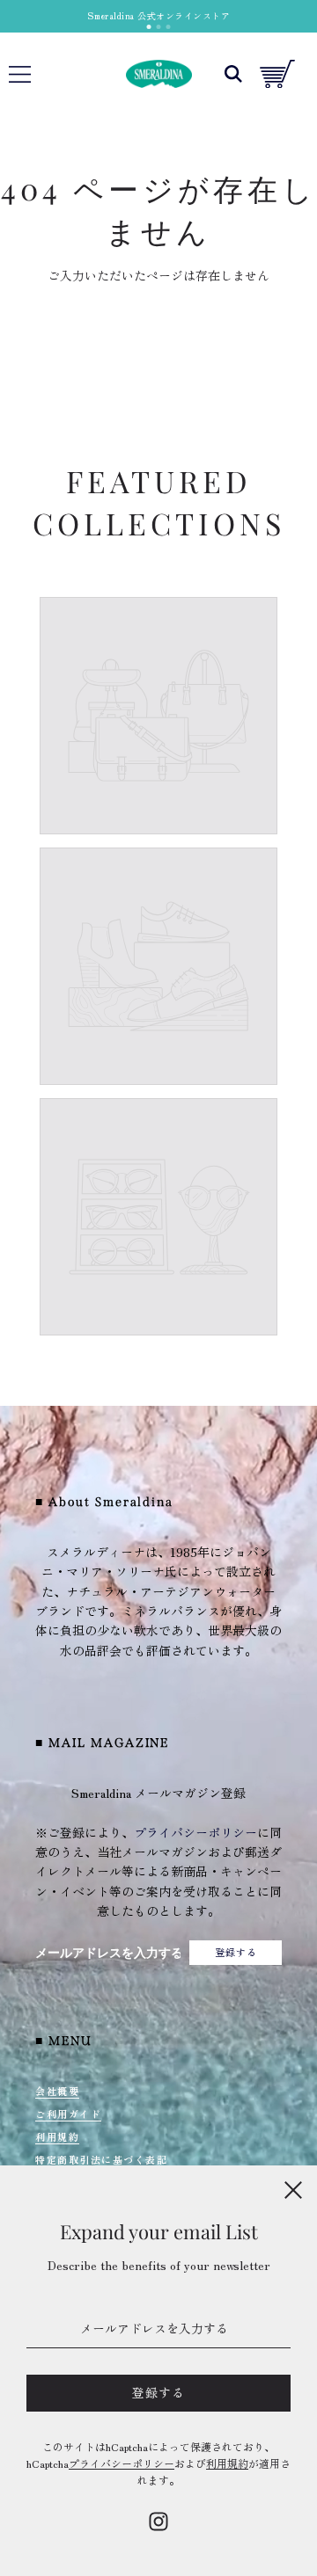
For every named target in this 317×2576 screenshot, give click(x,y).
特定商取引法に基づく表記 (101, 2159)
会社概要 (57, 2091)
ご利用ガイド (68, 2114)
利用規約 (57, 2136)
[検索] (233, 74)
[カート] (277, 74)
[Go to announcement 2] (159, 27)
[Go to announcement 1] (149, 27)
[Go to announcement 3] (169, 27)
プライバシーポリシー (195, 1832)
